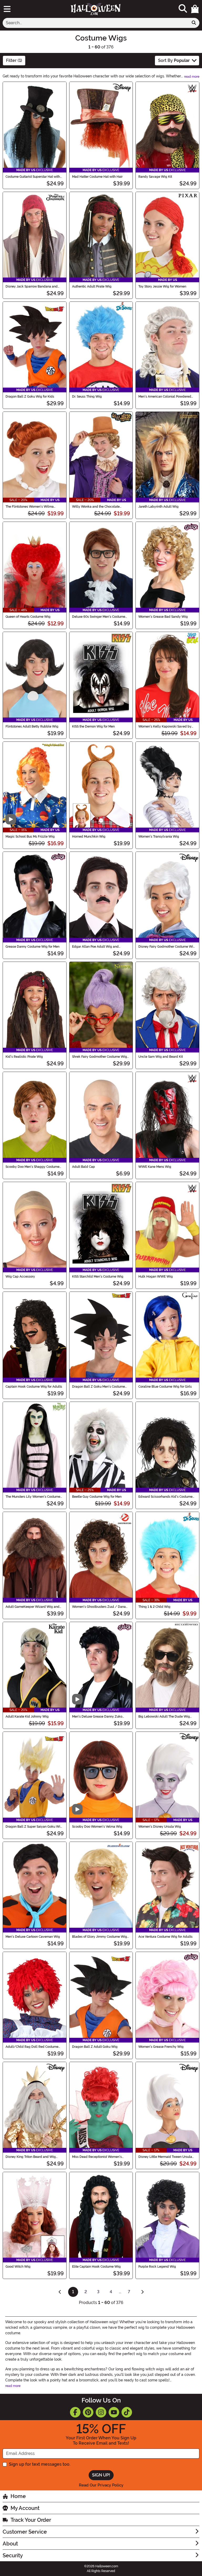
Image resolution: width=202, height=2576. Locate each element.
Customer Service (25, 2532)
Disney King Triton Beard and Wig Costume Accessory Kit (31, 2157)
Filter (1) (14, 60)
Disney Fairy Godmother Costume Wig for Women (167, 947)
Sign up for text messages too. (40, 2464)
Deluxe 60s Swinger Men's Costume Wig (99, 617)
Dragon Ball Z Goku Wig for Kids (30, 397)
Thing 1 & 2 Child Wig (154, 1607)
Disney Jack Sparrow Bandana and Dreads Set (32, 286)
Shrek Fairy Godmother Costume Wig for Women (100, 1057)
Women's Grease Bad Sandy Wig (163, 617)
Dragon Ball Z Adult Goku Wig (95, 2047)
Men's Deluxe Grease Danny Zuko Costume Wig (97, 1717)
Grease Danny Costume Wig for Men (32, 947)
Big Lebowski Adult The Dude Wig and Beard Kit (164, 1717)
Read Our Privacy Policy (101, 2485)
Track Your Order (31, 2520)
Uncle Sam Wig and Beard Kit (161, 1057)
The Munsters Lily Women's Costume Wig (33, 1497)
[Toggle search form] (183, 9)
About (10, 2544)
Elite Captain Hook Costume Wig (96, 2267)
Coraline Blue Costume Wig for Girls (165, 1387)
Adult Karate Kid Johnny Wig (27, 1717)
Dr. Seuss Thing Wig (87, 397)
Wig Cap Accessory (20, 1277)
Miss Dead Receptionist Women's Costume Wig (97, 2157)
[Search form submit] (194, 23)
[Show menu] (7, 9)
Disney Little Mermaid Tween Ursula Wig (165, 2157)
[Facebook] (75, 2412)
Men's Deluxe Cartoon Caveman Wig (33, 1937)
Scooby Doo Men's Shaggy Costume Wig (32, 1167)
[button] (195, 9)
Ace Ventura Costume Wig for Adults (165, 1937)
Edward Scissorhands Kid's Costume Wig (165, 1497)
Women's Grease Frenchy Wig (161, 2047)
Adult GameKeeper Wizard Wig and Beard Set (32, 1607)
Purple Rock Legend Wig (157, 2267)
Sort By (174, 60)
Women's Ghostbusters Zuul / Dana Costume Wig (99, 1607)
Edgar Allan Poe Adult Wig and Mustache (95, 947)
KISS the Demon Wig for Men (93, 726)
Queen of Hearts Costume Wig (28, 617)
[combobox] (96, 23)
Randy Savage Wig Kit (155, 177)
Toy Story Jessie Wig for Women (162, 286)
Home (18, 2496)
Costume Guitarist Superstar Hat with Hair (33, 177)
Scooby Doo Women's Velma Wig (97, 1827)
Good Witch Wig (18, 2267)
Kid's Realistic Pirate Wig (24, 1057)
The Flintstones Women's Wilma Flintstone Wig (30, 507)
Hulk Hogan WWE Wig (156, 1277)
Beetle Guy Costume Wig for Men (97, 1497)
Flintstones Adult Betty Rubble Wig (32, 726)
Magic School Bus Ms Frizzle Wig (30, 837)
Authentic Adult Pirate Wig (92, 286)
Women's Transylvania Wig (159, 837)
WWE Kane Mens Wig (155, 1167)
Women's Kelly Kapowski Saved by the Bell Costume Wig (165, 726)
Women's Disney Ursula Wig (160, 1827)
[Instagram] (101, 2412)
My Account (25, 2508)
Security (13, 2555)
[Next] (142, 2292)
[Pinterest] (88, 2412)
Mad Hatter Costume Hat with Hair (97, 177)
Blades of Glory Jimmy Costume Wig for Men (100, 1937)
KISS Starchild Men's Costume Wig (98, 1277)
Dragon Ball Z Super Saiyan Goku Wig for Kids (34, 1827)
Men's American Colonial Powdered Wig (165, 397)
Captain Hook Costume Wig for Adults (34, 1387)
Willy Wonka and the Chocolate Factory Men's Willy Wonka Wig (96, 507)
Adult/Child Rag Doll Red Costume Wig (32, 2047)
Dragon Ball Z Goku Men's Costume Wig (99, 1387)
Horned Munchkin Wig (89, 837)
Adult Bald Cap (84, 1167)
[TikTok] (127, 2412)
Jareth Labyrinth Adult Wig (158, 507)
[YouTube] (114, 2412)
